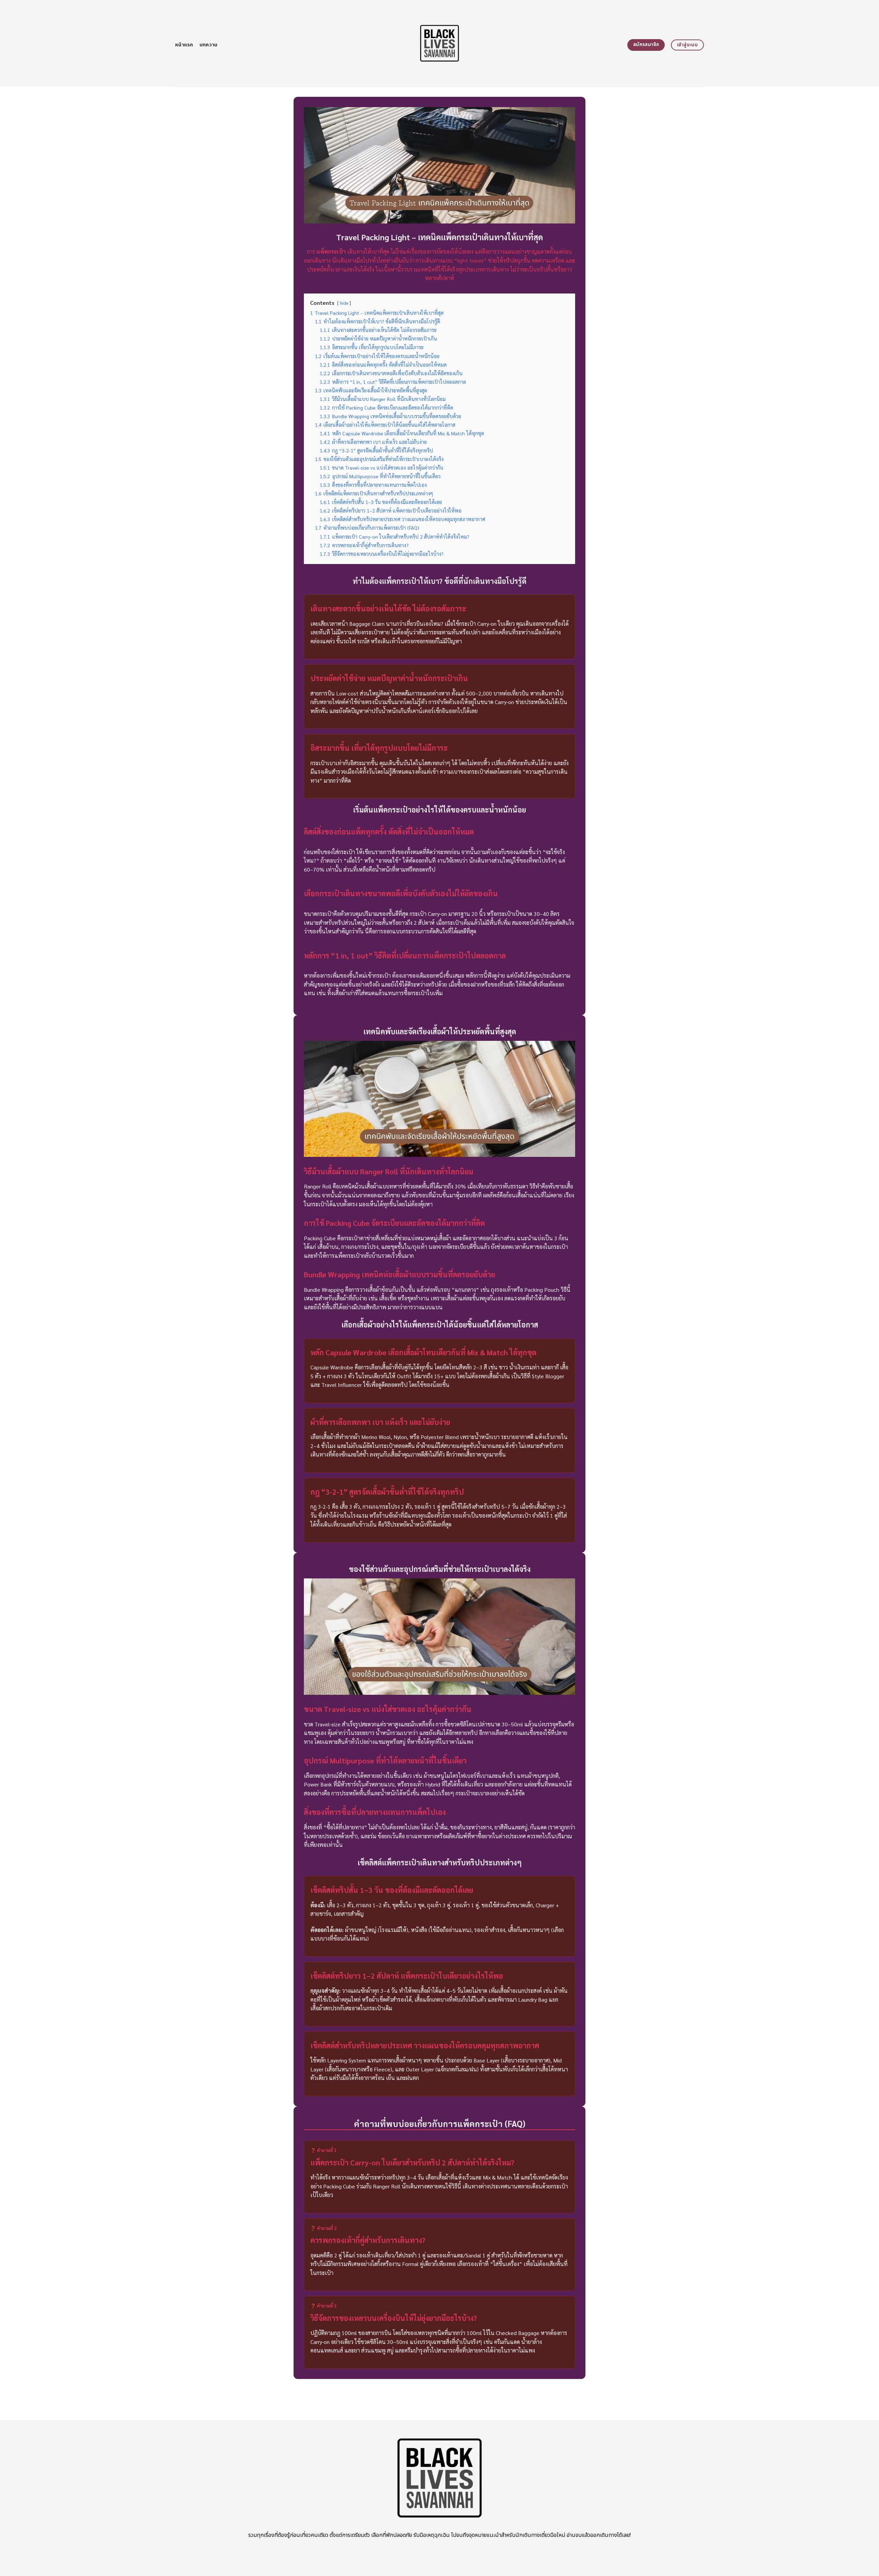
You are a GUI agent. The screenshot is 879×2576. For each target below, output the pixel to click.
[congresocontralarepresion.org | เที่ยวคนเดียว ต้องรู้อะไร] (440, 43)
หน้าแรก (184, 45)
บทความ (209, 45)
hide (344, 303)
